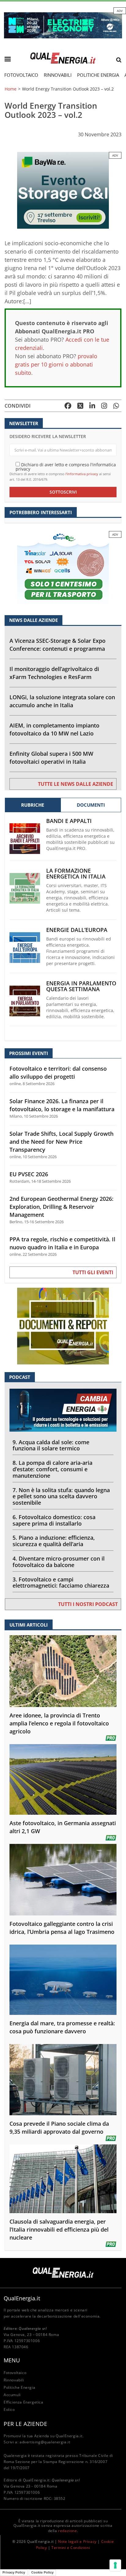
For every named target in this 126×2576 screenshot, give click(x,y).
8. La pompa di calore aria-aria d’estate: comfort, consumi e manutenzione (52, 1469)
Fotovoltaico (21, 75)
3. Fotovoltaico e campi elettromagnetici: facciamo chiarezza (61, 1583)
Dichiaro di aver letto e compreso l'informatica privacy (66, 466)
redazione (67, 2531)
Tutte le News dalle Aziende (76, 784)
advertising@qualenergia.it (45, 2442)
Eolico (9, 2409)
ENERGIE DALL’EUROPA (77, 930)
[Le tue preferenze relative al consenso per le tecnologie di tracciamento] (115, 2565)
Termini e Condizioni (71, 2548)
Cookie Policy (42, 2572)
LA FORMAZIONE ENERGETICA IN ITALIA (76, 874)
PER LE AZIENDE (25, 2424)
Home (11, 89)
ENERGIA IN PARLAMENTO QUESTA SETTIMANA (81, 986)
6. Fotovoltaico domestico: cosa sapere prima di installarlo (54, 1520)
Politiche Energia (98, 75)
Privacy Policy (14, 2572)
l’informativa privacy (82, 474)
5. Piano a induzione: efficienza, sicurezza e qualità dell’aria (54, 1541)
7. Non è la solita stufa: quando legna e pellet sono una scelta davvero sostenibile (61, 1496)
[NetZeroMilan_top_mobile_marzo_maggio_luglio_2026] (63, 25)
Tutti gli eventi (93, 1272)
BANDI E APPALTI (69, 821)
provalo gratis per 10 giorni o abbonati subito (56, 364)
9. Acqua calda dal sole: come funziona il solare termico (51, 1445)
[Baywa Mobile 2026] (63, 190)
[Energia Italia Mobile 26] (63, 569)
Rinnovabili (58, 75)
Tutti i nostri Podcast (88, 1604)
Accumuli (12, 2395)
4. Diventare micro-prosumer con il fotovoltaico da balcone (59, 1562)
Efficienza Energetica (24, 2402)
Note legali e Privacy (77, 2541)
